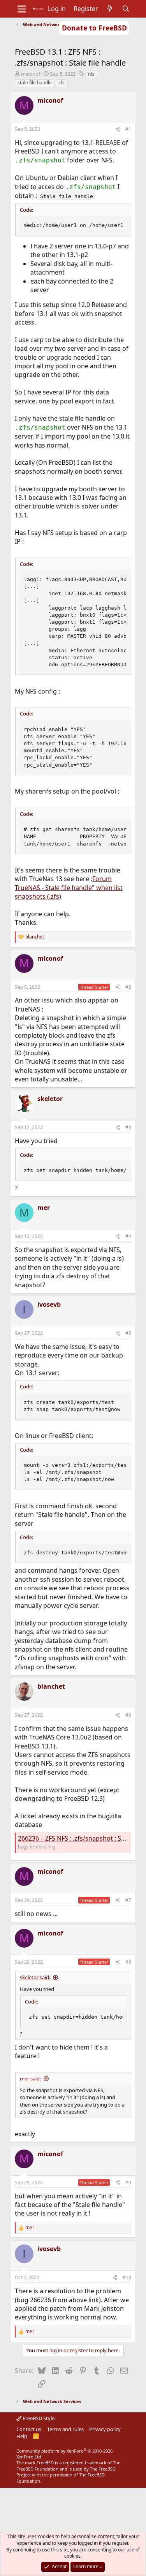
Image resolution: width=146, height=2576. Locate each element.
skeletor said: (35, 1977)
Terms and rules (65, 2429)
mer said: (30, 2078)
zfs (62, 83)
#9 (128, 2183)
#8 (128, 1962)
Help (22, 2436)
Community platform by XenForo (64, 2454)
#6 (128, 1715)
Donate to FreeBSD (94, 28)
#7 (128, 1900)
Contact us (29, 2429)
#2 (128, 987)
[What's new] (110, 9)
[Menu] (22, 9)
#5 (128, 1333)
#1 (128, 129)
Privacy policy (105, 2429)
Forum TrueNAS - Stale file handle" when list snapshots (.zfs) (69, 888)
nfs (91, 74)
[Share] (118, 129)
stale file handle (35, 83)
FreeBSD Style (38, 2418)
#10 (127, 2277)
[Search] (126, 9)
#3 (128, 1127)
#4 (128, 1236)
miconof (31, 74)
